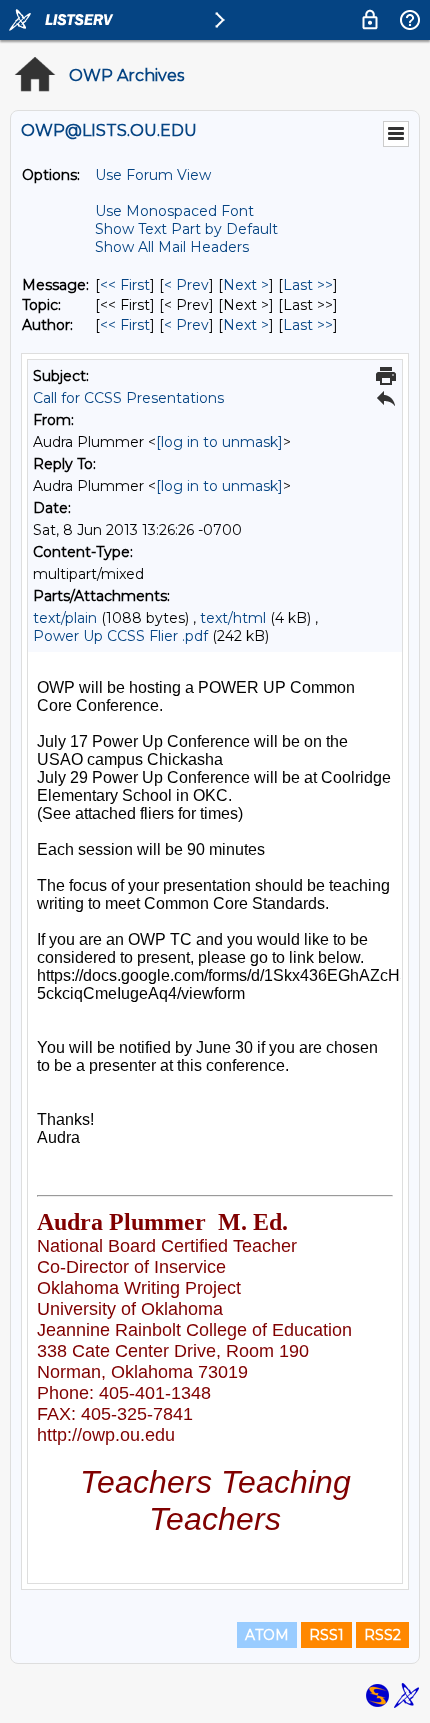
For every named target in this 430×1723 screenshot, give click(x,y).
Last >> (308, 285)
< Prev (186, 285)
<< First (125, 285)
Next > (246, 285)
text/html (233, 618)
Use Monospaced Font (174, 211)
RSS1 (326, 1635)
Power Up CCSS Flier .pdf (120, 636)
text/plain (65, 618)
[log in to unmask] (219, 442)
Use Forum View (153, 175)
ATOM (267, 1635)
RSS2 (382, 1635)
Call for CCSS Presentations (128, 398)
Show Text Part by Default (186, 229)
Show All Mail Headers (172, 247)
